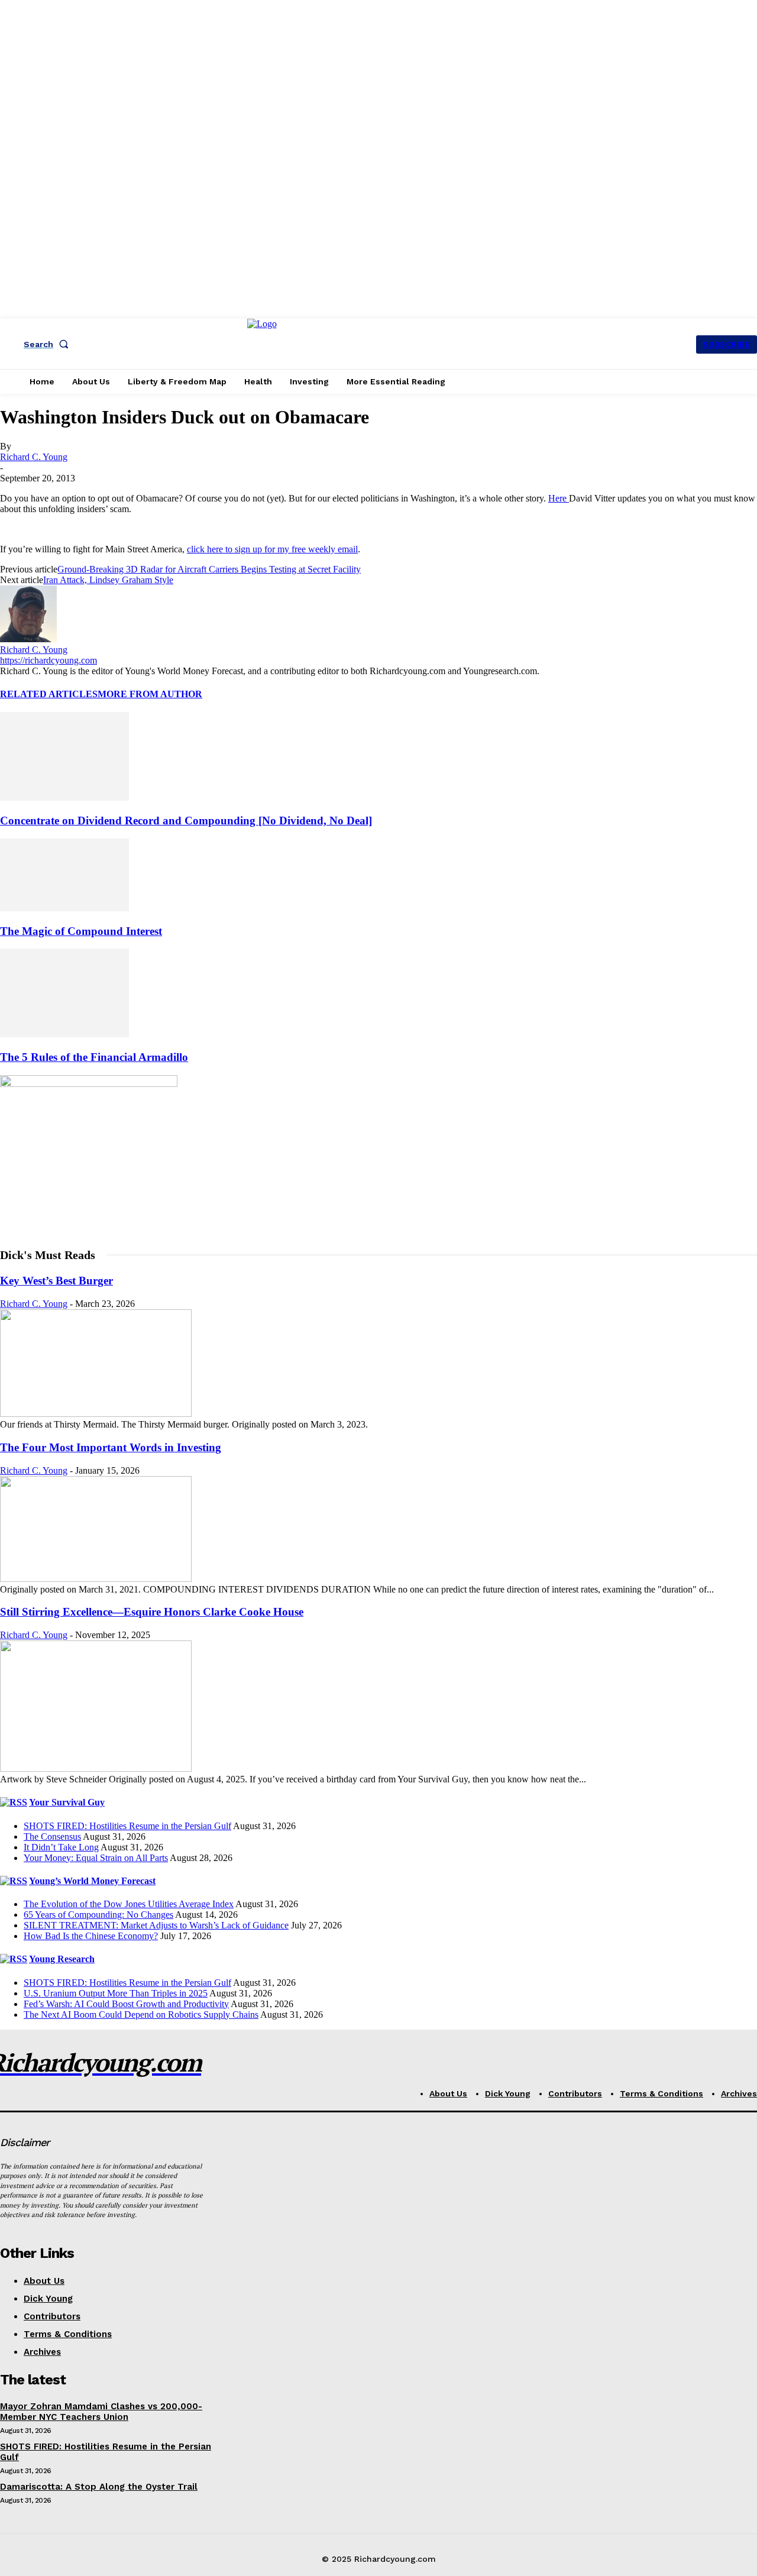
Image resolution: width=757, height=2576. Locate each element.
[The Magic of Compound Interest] (64, 908)
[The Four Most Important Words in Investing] (96, 1579)
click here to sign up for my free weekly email (272, 549)
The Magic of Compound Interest (81, 931)
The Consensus (52, 1836)
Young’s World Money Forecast (92, 1881)
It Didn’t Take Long (61, 1847)
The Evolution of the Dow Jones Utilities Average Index (129, 1904)
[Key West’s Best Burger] (96, 1414)
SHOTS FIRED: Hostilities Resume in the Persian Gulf (127, 1826)
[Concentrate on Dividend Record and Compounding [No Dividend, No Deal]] (64, 797)
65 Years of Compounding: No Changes (98, 1915)
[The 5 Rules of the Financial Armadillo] (64, 1034)
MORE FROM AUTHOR (150, 694)
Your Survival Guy (67, 1802)
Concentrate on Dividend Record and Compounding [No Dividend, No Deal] (186, 821)
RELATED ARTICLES (49, 694)
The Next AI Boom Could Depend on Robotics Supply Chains (141, 2014)
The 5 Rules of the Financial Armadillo (94, 1057)
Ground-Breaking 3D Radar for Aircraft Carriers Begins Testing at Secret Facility (209, 569)
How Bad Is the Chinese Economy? (91, 1936)
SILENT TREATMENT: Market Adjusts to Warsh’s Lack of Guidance (156, 1925)
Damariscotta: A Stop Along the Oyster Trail (99, 2487)
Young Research (62, 1959)
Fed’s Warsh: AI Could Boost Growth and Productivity (126, 2004)
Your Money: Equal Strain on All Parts (96, 1858)
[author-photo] (28, 639)
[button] (48, 344)
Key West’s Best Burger (56, 1281)
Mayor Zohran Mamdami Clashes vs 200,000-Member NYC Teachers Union (101, 2412)
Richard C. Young (34, 457)
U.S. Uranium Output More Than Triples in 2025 (116, 1993)
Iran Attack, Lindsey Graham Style (108, 580)
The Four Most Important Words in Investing (111, 1447)
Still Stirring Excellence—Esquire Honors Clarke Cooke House (152, 1612)
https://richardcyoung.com (48, 660)
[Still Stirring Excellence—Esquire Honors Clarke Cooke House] (96, 1768)
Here (559, 498)
